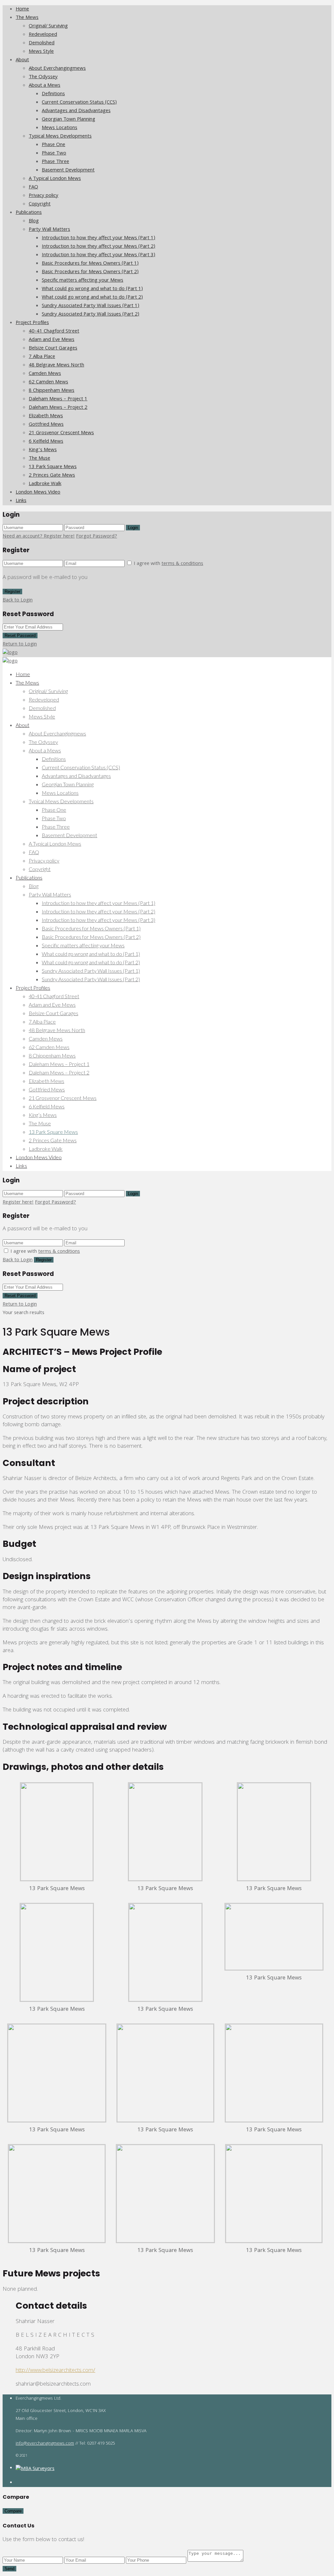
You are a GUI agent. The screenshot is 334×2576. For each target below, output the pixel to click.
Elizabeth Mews (46, 416)
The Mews (27, 18)
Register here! (18, 1203)
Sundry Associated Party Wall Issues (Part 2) (91, 315)
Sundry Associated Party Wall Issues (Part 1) (91, 306)
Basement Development (68, 170)
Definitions (53, 94)
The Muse (39, 459)
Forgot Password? (97, 537)
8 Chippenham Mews (52, 391)
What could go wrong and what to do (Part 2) (92, 298)
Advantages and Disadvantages (76, 111)
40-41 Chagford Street (54, 332)
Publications (29, 213)
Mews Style (41, 52)
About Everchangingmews (57, 69)
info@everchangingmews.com (45, 2444)
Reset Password (20, 636)
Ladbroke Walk (45, 484)
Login (133, 528)
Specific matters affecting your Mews (83, 281)
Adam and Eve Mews (52, 340)
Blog (34, 221)
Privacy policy (44, 196)
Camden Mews (45, 374)
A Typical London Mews (55, 179)
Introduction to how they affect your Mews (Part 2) (99, 247)
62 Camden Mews (48, 382)
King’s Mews (43, 450)
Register (12, 592)
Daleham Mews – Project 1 (58, 399)
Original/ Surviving (48, 26)
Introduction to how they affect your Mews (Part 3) (99, 255)
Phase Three (55, 162)
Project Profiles (32, 323)
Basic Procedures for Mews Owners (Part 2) (90, 272)
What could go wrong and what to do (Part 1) (92, 289)
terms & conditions (182, 564)
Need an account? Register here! (39, 537)
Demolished (42, 43)
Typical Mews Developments (60, 137)
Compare (13, 2511)
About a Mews (45, 86)
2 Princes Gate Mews (52, 476)
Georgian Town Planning (68, 120)
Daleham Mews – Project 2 (58, 408)
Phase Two (54, 154)
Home (22, 9)
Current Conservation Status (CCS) (79, 103)
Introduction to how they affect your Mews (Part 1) (99, 238)
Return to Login (20, 644)
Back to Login (18, 600)
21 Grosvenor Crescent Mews (61, 433)
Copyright (40, 204)
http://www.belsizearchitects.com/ (55, 2371)
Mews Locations (60, 128)
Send (9, 2569)
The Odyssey (43, 77)
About (22, 60)
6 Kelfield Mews (46, 442)
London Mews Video (38, 493)
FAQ (33, 187)
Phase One (53, 145)
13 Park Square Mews (53, 467)
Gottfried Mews (46, 425)
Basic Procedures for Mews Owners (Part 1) (90, 264)
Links (21, 501)
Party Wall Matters (49, 230)
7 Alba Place (42, 357)
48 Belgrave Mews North (56, 365)
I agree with (168, 564)
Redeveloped (43, 35)
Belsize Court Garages (53, 348)
